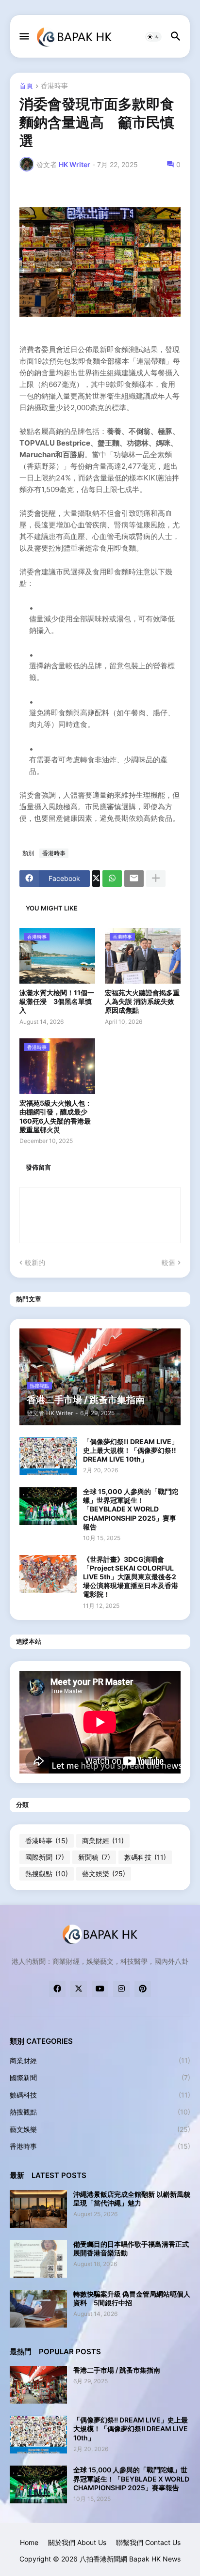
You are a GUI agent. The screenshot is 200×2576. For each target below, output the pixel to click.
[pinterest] (143, 1989)
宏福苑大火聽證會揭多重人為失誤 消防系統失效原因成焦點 (142, 1001)
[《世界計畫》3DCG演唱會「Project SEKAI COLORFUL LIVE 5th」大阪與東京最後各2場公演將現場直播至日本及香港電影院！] (48, 1574)
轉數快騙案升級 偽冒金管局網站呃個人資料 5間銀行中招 (132, 2298)
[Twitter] (96, 879)
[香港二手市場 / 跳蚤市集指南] (38, 2385)
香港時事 (54, 86)
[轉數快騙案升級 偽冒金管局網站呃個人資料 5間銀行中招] (38, 2309)
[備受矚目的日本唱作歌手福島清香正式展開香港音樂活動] (38, 2259)
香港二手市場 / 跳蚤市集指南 (117, 2370)
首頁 (26, 86)
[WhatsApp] (112, 879)
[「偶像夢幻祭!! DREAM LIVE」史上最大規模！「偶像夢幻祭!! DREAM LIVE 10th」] (48, 1456)
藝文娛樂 (104, 1874)
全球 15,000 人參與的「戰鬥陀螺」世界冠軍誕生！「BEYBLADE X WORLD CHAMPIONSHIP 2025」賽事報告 (131, 1509)
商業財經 (103, 1841)
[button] (24, 37)
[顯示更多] (156, 879)
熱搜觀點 (47, 1874)
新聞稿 (94, 1857)
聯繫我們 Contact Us (148, 2542)
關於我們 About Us (77, 2542)
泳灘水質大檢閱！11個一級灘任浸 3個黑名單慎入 (57, 1001)
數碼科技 (145, 1857)
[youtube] (100, 1989)
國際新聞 (45, 1857)
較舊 (168, 1262)
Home (29, 2542)
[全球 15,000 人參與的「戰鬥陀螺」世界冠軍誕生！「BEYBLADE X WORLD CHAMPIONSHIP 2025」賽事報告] (48, 1506)
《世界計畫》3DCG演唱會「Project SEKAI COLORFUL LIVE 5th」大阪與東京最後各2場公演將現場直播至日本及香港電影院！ (131, 1577)
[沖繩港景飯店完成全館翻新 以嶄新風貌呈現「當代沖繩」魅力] (38, 2209)
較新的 (35, 1262)
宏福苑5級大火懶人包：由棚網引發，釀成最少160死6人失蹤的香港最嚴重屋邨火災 (56, 1116)
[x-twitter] (79, 1989)
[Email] (134, 879)
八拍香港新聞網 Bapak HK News (130, 2559)
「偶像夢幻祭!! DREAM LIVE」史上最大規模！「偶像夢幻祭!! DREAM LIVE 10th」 (131, 1450)
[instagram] (121, 1989)
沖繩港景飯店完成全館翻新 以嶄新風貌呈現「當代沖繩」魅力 (132, 2198)
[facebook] (57, 1989)
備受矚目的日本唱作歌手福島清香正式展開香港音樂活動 (131, 2248)
